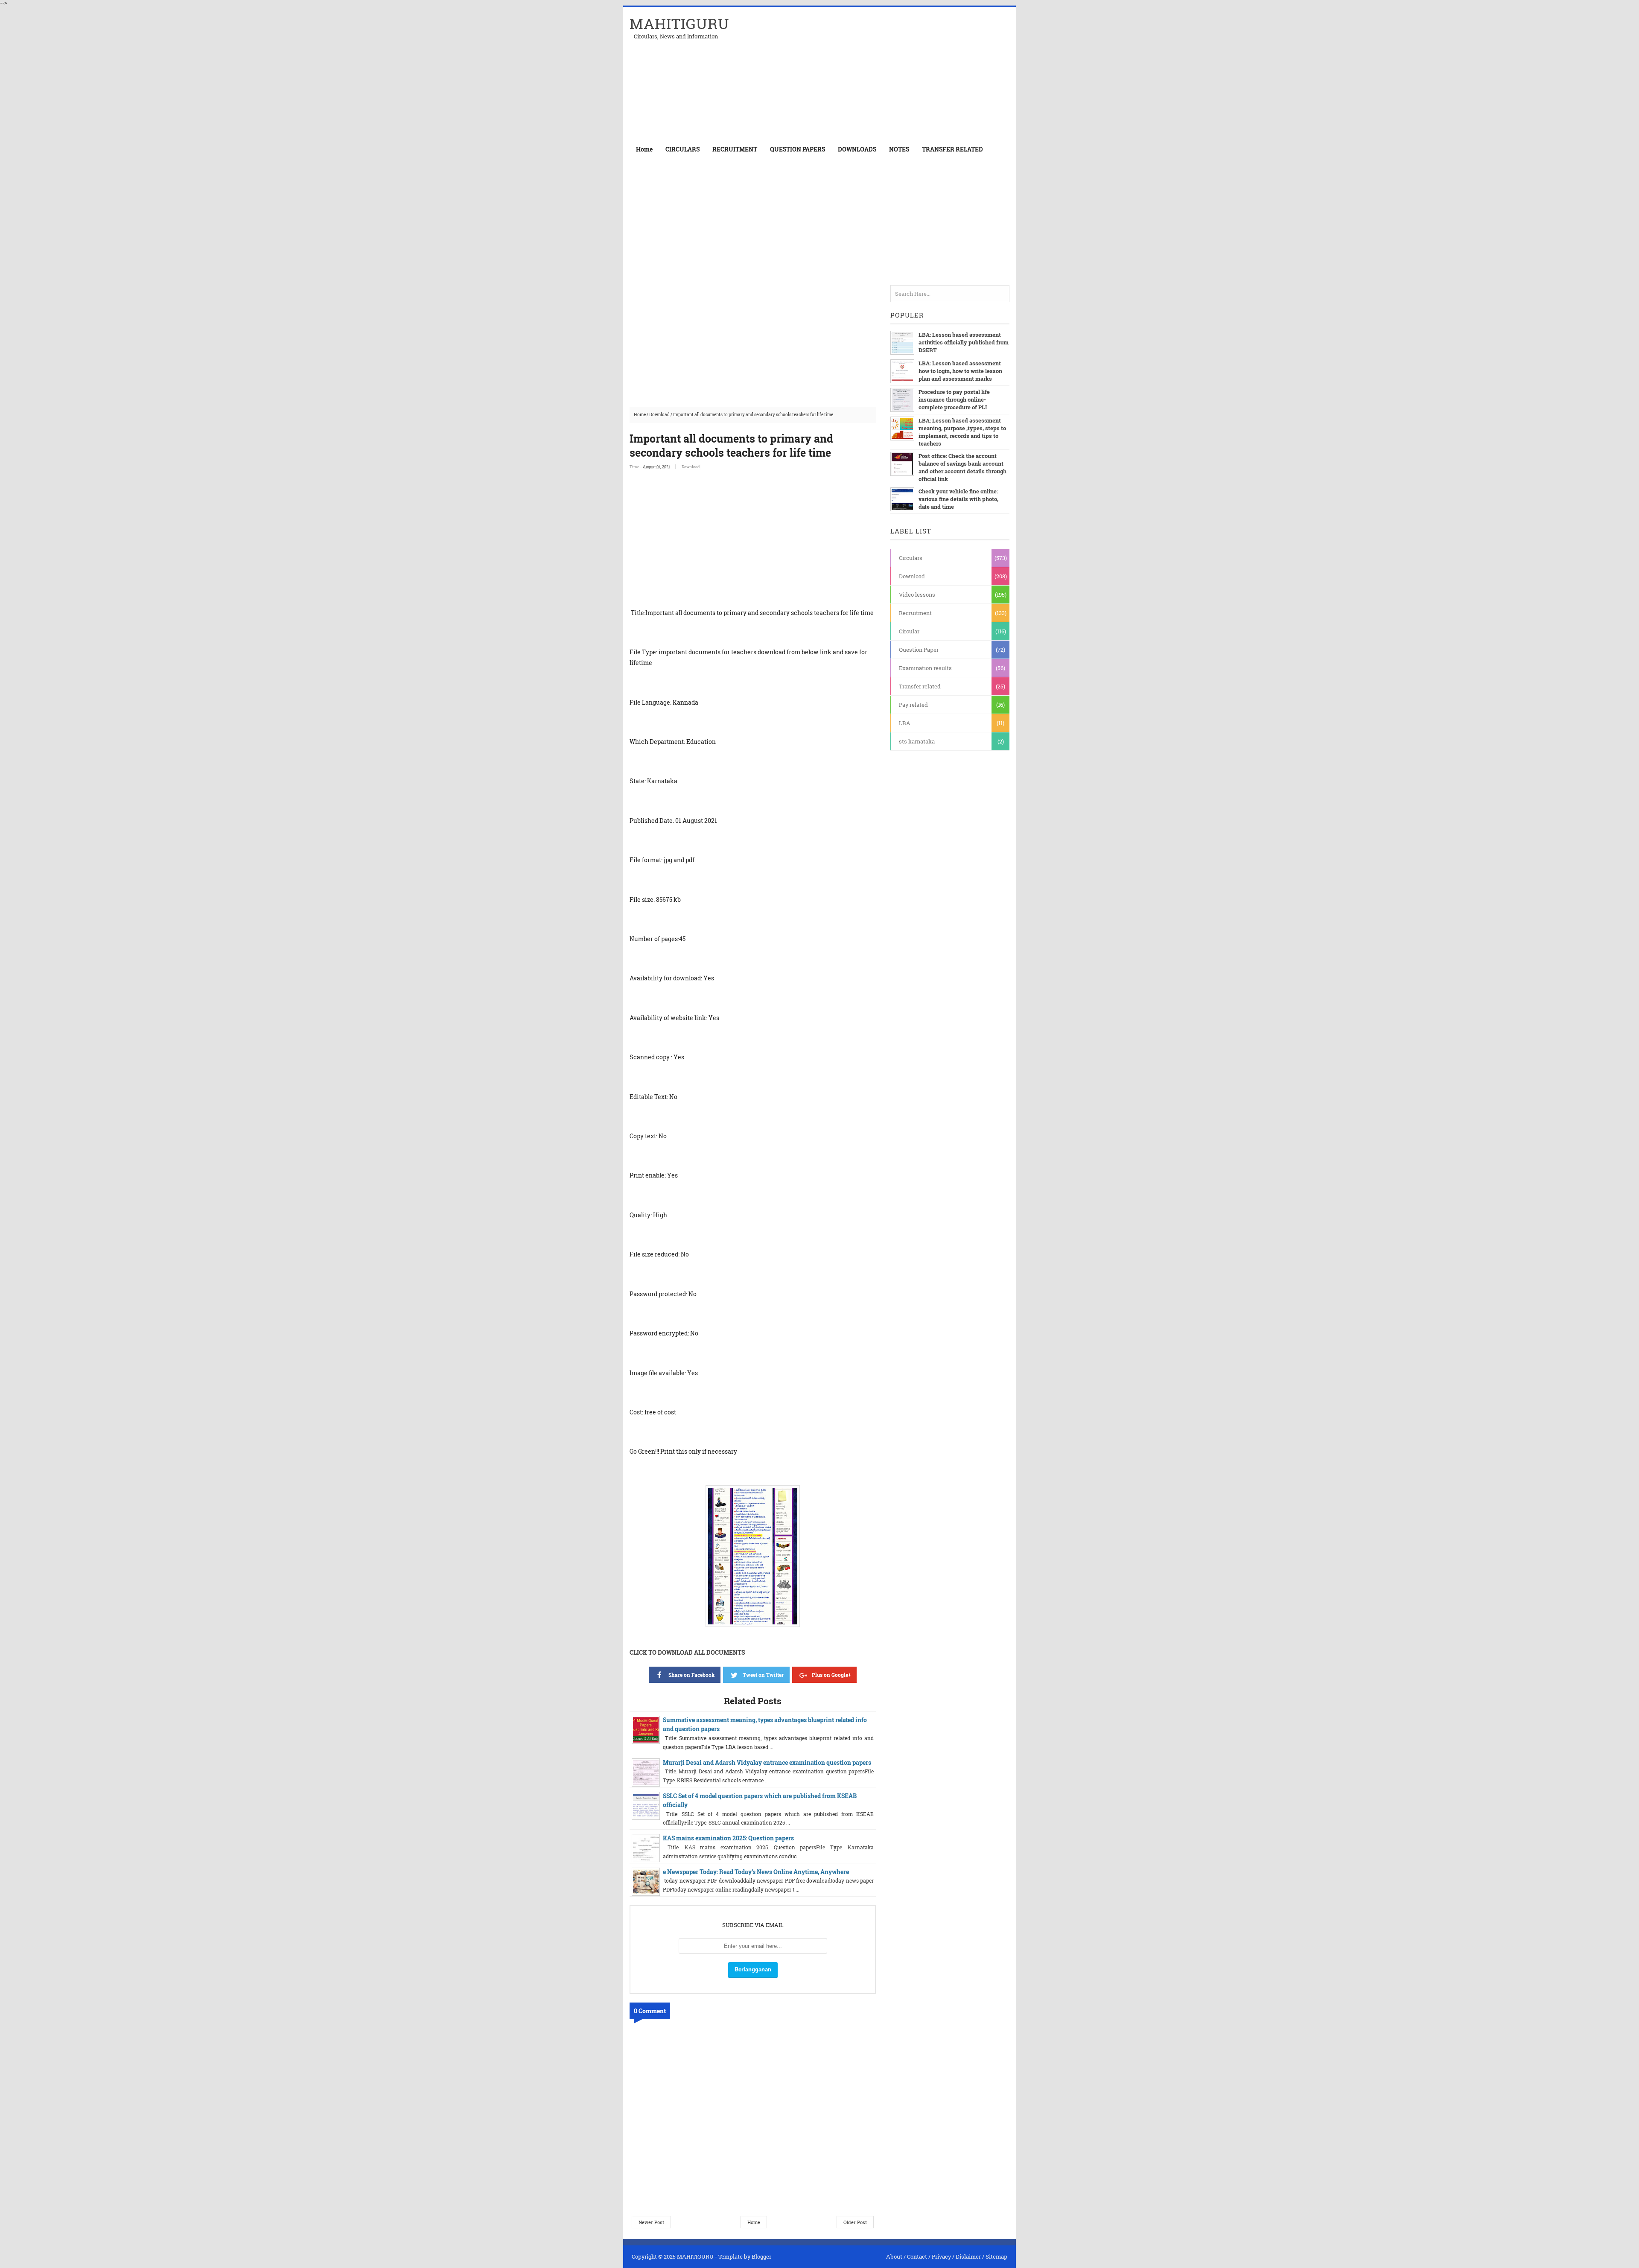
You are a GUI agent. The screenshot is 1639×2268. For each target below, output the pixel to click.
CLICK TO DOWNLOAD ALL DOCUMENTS (687, 1652)
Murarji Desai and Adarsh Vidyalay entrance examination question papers (767, 1762)
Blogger (761, 2256)
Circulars (911, 558)
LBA (905, 723)
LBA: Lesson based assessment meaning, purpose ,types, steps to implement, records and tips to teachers (962, 432)
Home (644, 149)
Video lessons (917, 595)
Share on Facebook (691, 1675)
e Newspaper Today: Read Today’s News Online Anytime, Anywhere (756, 1872)
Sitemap (996, 2256)
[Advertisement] (910, 73)
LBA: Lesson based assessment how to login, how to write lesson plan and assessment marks (960, 371)
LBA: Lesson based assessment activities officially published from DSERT (964, 342)
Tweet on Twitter (763, 1675)
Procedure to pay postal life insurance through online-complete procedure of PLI (954, 399)
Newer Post (651, 2222)
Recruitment (915, 613)
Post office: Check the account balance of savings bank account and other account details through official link (962, 467)
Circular (909, 631)
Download (659, 415)
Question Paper (919, 650)
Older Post (855, 2222)
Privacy (941, 2256)
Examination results (925, 668)
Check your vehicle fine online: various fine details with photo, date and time (958, 499)
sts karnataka (917, 741)
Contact (917, 2256)
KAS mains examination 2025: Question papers (728, 1838)
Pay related (913, 705)
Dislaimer (968, 2256)
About (894, 2256)
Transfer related (920, 686)
